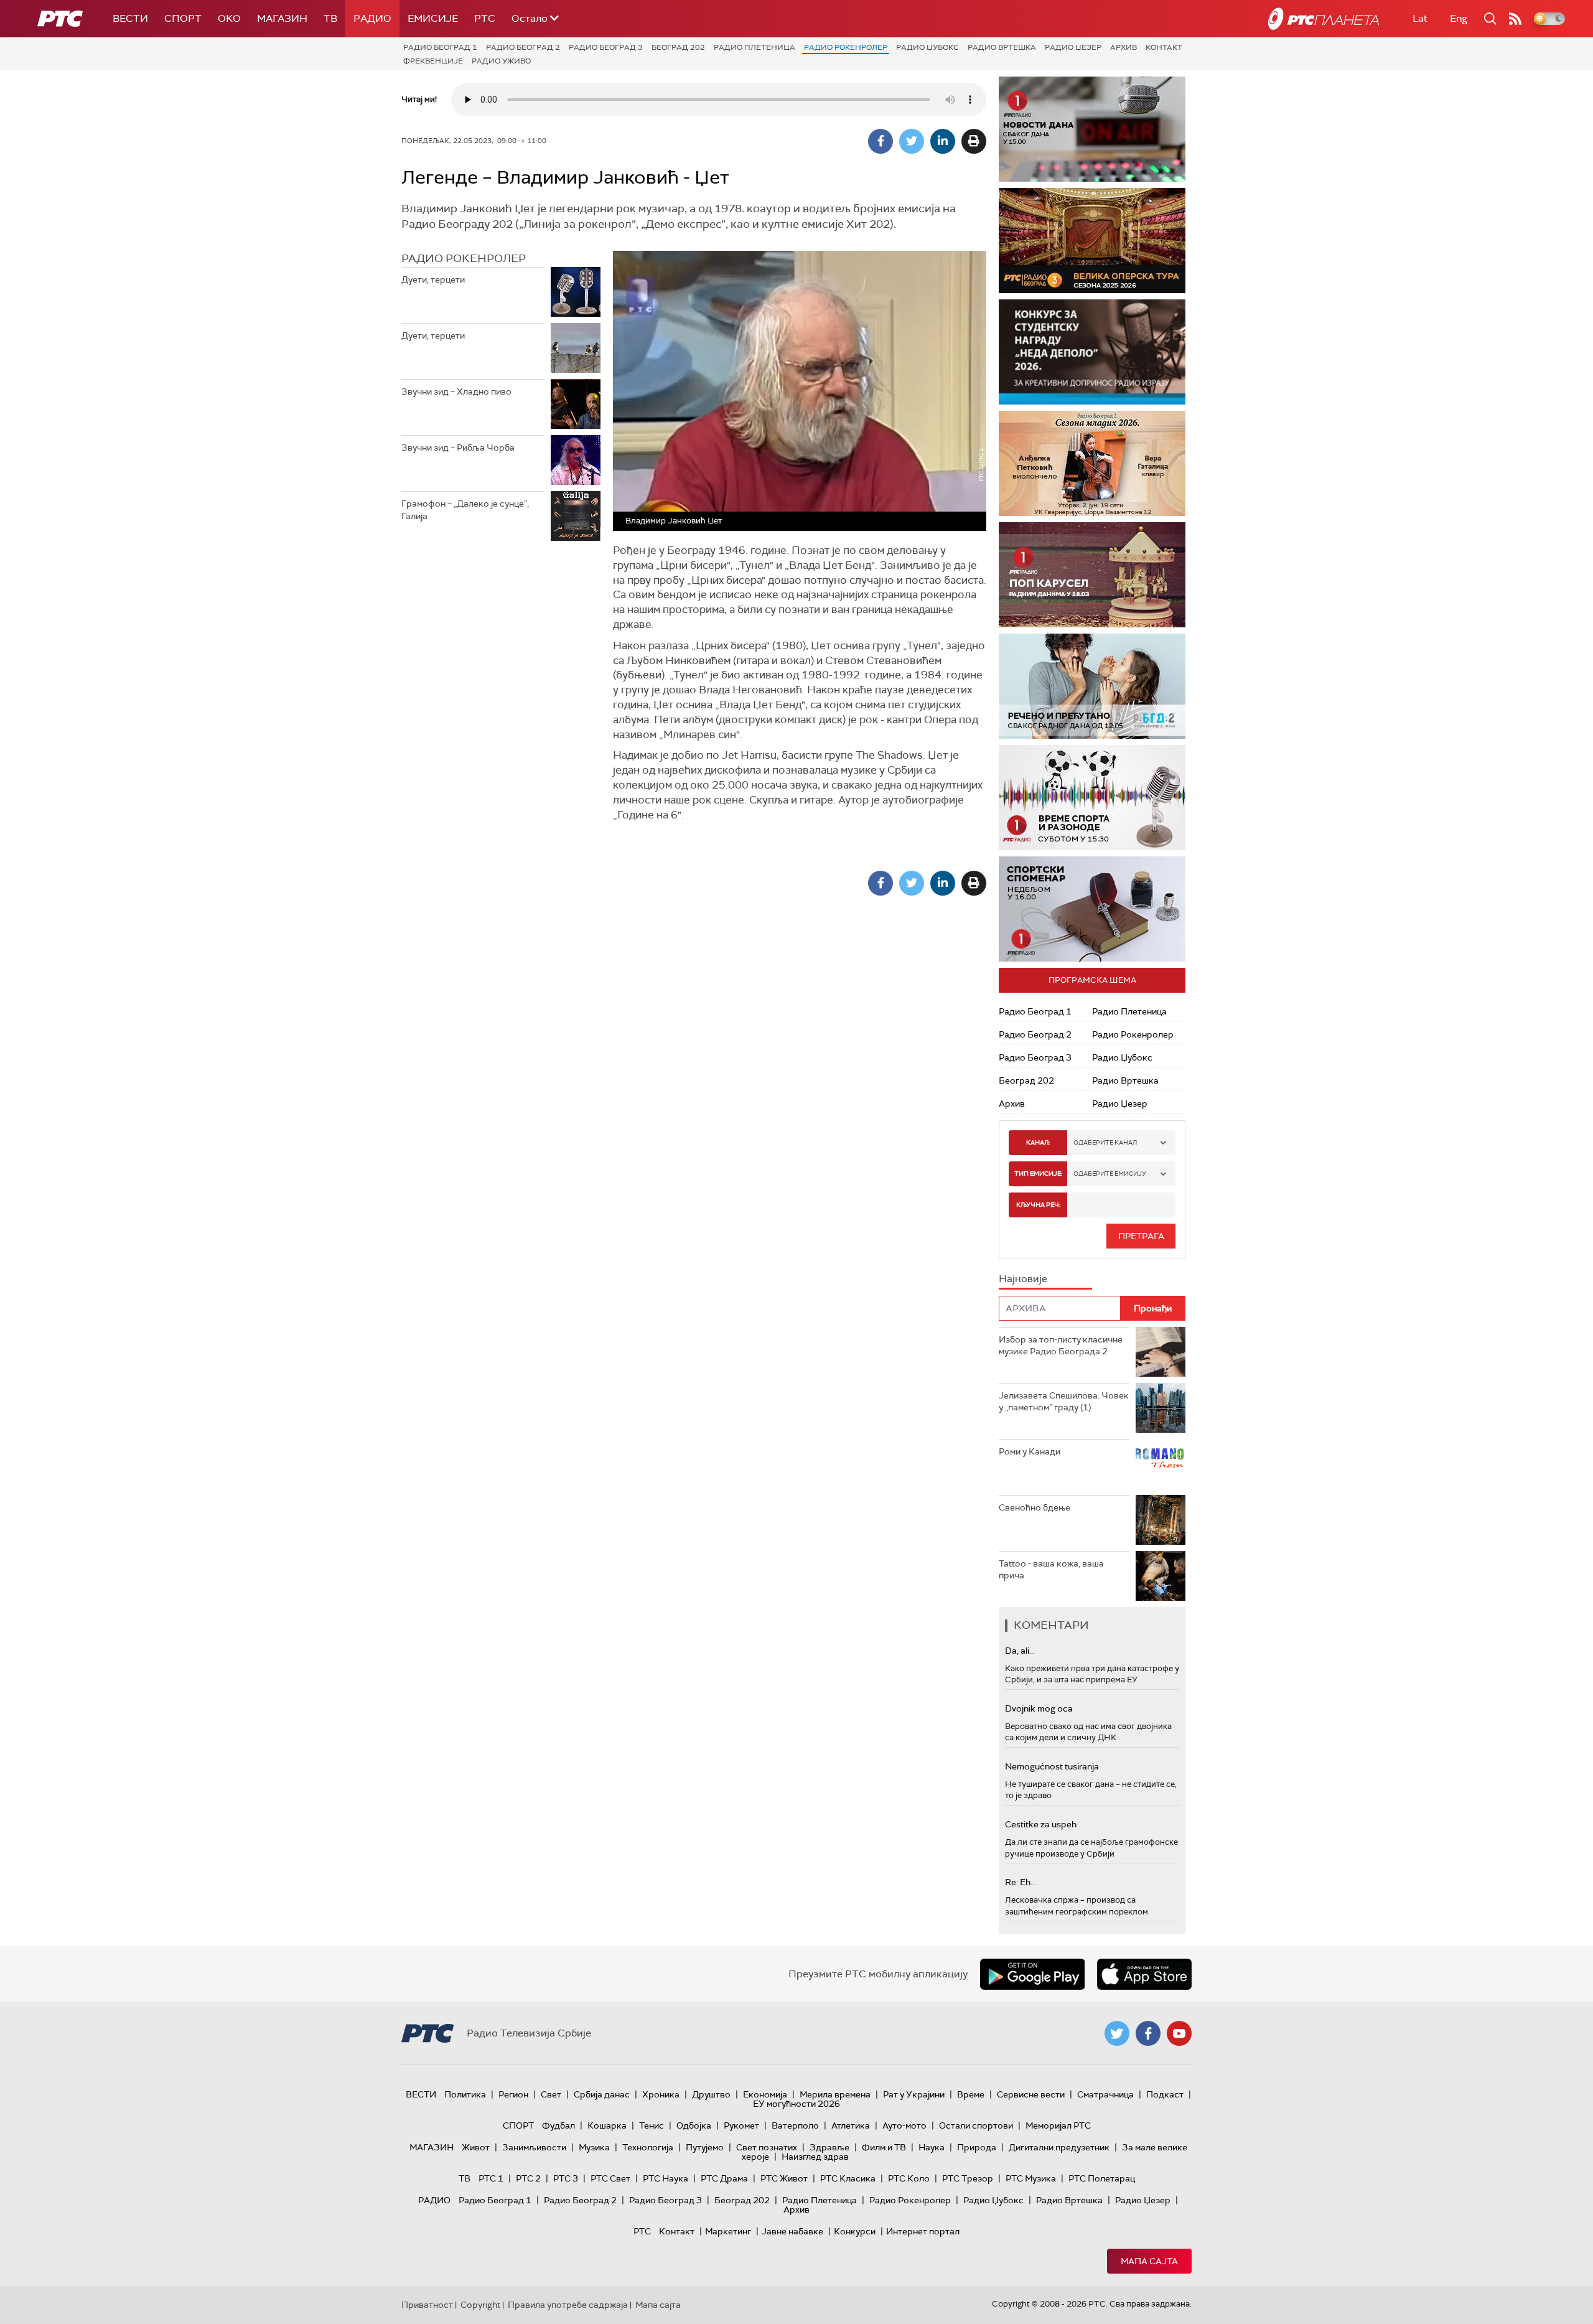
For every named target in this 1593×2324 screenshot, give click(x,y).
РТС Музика (1031, 2178)
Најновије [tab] (1023, 1279)
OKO (229, 18)
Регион (513, 2094)
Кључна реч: (1038, 1205)
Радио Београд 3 (606, 47)
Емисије (433, 18)
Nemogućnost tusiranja (1052, 1766)
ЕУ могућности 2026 (796, 2104)
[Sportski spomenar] (1092, 909)
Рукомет (741, 2125)
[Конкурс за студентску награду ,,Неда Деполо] (1092, 352)
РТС (485, 18)
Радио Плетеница (754, 47)
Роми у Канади (1030, 1451)
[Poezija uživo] (1092, 463)
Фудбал (558, 2125)
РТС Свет (610, 2178)
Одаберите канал (1105, 1142)
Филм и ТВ (884, 2147)
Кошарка (607, 2125)
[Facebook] (881, 141)
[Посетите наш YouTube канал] (1179, 2033)
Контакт (1164, 47)
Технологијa (648, 2147)
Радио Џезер (1073, 47)
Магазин (282, 18)
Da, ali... (1020, 1651)
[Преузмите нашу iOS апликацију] (1144, 1974)
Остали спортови (976, 2125)
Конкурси (855, 2231)
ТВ (330, 18)
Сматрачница (1105, 2094)
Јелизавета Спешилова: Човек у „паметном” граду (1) (1064, 1402)
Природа (977, 2147)
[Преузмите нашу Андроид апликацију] (1032, 1974)
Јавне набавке (792, 2231)
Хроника (661, 2094)
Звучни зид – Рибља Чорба (458, 447)
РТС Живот (784, 2178)
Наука (932, 2147)
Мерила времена (835, 2094)
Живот (476, 2147)
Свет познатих (767, 2147)
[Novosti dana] (1092, 129)
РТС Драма (724, 2178)
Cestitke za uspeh (1041, 1824)
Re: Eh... (1021, 1882)
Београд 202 (678, 47)
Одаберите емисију (1110, 1174)
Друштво (711, 2094)
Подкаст (1165, 2094)
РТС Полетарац (1102, 2178)
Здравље (829, 2147)
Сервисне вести (1031, 2094)
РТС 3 (566, 2178)
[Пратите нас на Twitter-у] (1117, 2033)
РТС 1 (491, 2178)
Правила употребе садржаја (568, 2305)
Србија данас (602, 2094)
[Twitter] (912, 141)
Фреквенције (433, 61)
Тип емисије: (1038, 1174)
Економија (765, 2094)
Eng (1459, 18)
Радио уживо (501, 61)
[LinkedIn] (943, 141)
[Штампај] (974, 141)
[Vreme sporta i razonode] (1092, 798)
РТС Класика (848, 2178)
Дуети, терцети (433, 279)
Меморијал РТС (1058, 2125)
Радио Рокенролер (846, 47)
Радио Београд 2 (523, 47)
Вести (130, 18)
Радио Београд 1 (440, 47)
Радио (372, 18)
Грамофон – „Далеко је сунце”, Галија (465, 510)
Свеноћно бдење (1035, 1507)
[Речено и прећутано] (1092, 686)
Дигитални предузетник (1059, 2147)
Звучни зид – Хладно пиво (456, 391)
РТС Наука (666, 2178)
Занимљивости (534, 2147)
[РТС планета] (1324, 19)
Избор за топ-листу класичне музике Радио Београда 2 (1061, 1346)
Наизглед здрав (815, 2157)
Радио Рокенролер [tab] (464, 258)
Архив (1124, 47)
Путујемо (705, 2147)
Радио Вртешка (1002, 47)
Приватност (427, 2305)
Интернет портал (923, 2231)
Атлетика (851, 2125)
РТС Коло (909, 2178)
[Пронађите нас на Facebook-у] (1148, 2033)
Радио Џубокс (927, 47)
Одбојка (694, 2125)
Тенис (652, 2125)
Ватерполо (795, 2125)
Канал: (1038, 1142)
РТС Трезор (968, 2178)
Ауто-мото (904, 2125)
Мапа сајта (1149, 2261)
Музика (594, 2147)
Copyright (480, 2305)
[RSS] (1515, 19)
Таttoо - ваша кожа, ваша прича (1051, 1570)
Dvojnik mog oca (1039, 1708)
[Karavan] (1092, 575)
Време (971, 2094)
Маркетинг (728, 2231)
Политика (465, 2094)
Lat (1420, 18)
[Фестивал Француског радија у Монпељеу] (1092, 241)
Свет (551, 2094)
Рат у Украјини (914, 2094)
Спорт (183, 18)
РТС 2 (528, 2178)
